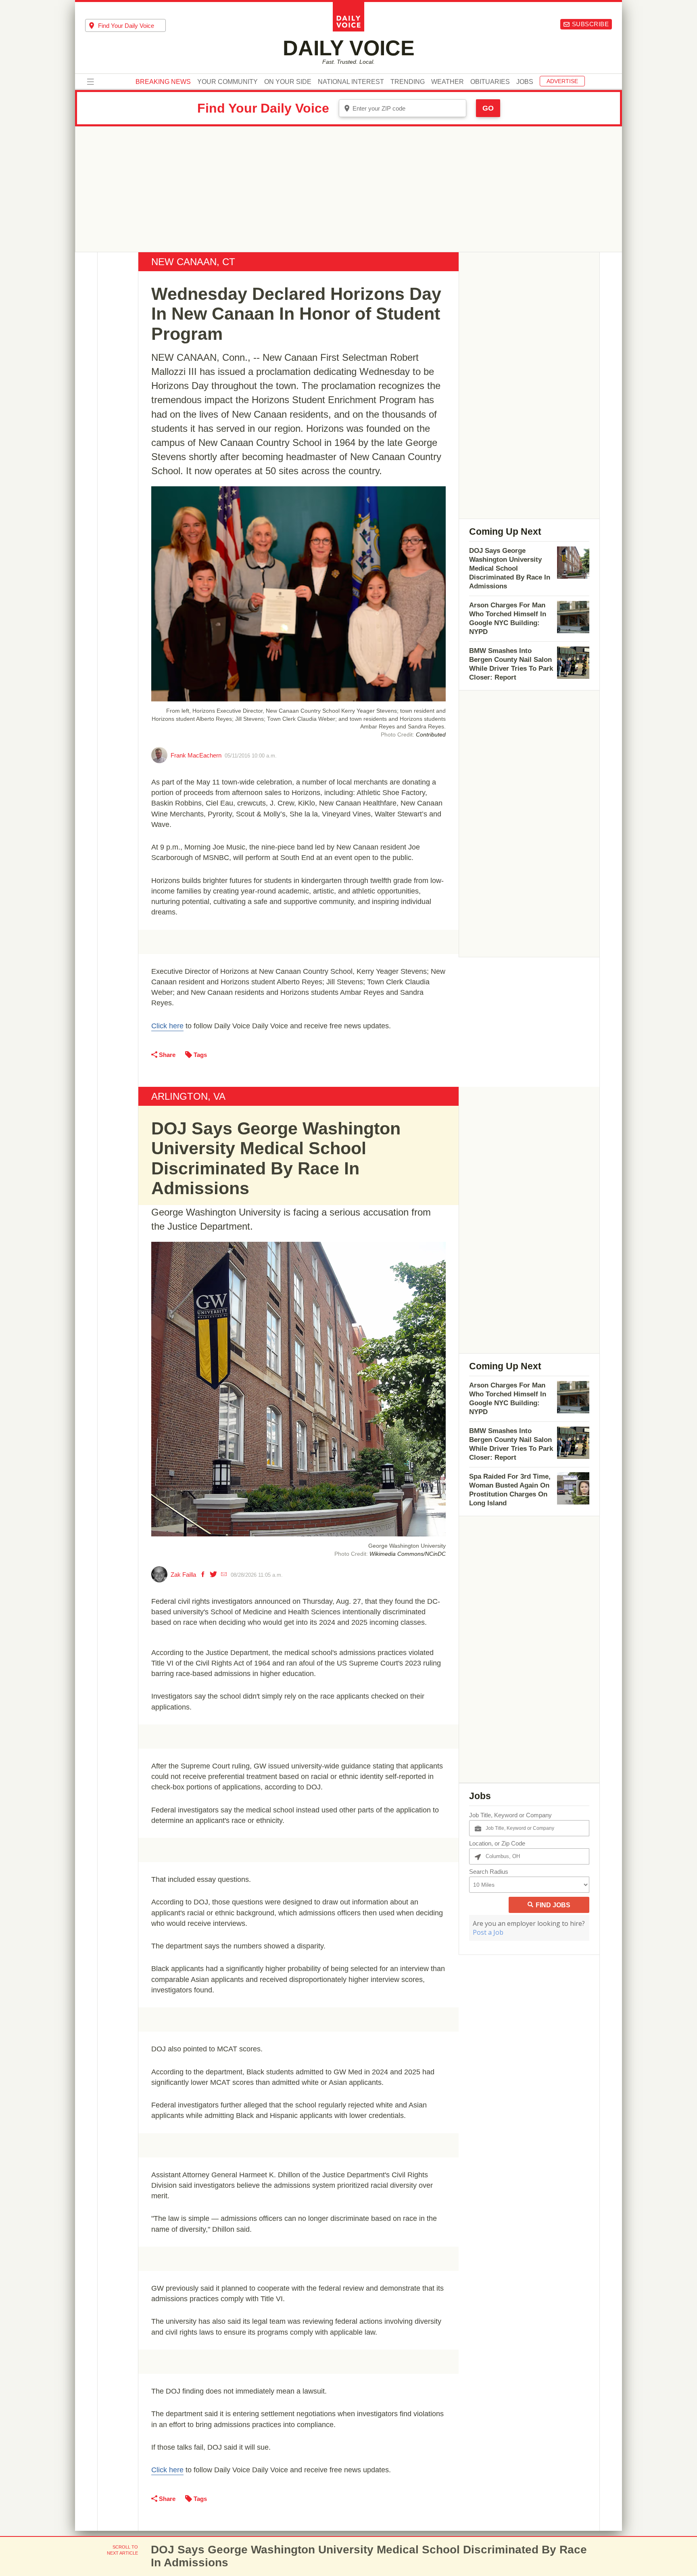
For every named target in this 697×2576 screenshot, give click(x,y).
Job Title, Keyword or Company (510, 1815)
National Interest (351, 82)
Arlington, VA (188, 1096)
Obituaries (490, 82)
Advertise (562, 81)
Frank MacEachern (196, 755)
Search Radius (489, 1872)
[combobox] (125, 25)
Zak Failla (183, 1575)
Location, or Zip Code (497, 1843)
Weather (448, 82)
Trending (408, 82)
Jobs (525, 82)
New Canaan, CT (193, 262)
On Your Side (288, 82)
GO (488, 108)
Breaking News (163, 82)
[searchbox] (132, 26)
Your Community (227, 82)
